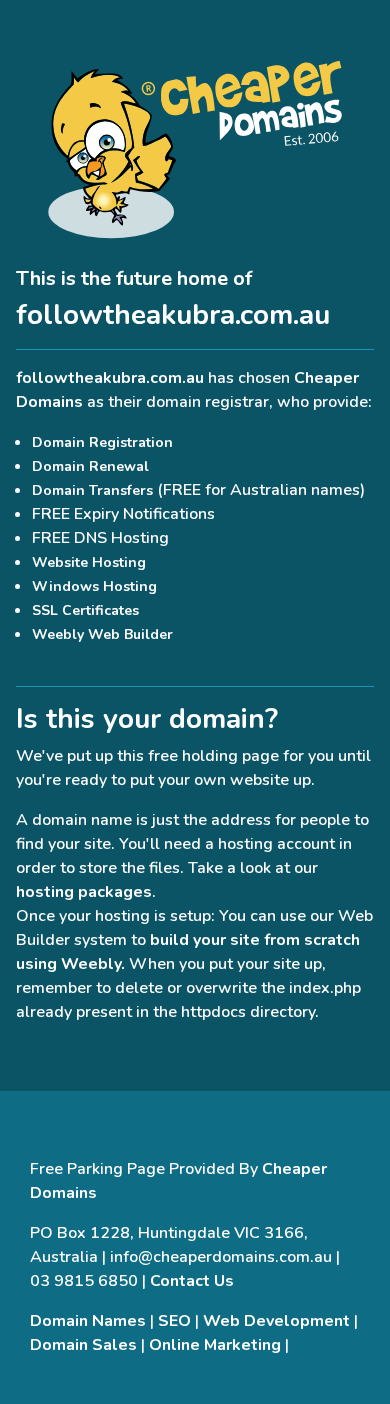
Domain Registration (102, 442)
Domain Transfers (92, 490)
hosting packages (84, 892)
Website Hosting (89, 562)
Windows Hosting (94, 586)
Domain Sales (83, 1345)
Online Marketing (215, 1345)
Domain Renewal (90, 466)
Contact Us (192, 1281)
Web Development (276, 1321)
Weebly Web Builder (102, 634)
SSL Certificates (85, 610)
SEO (174, 1321)
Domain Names (88, 1321)
